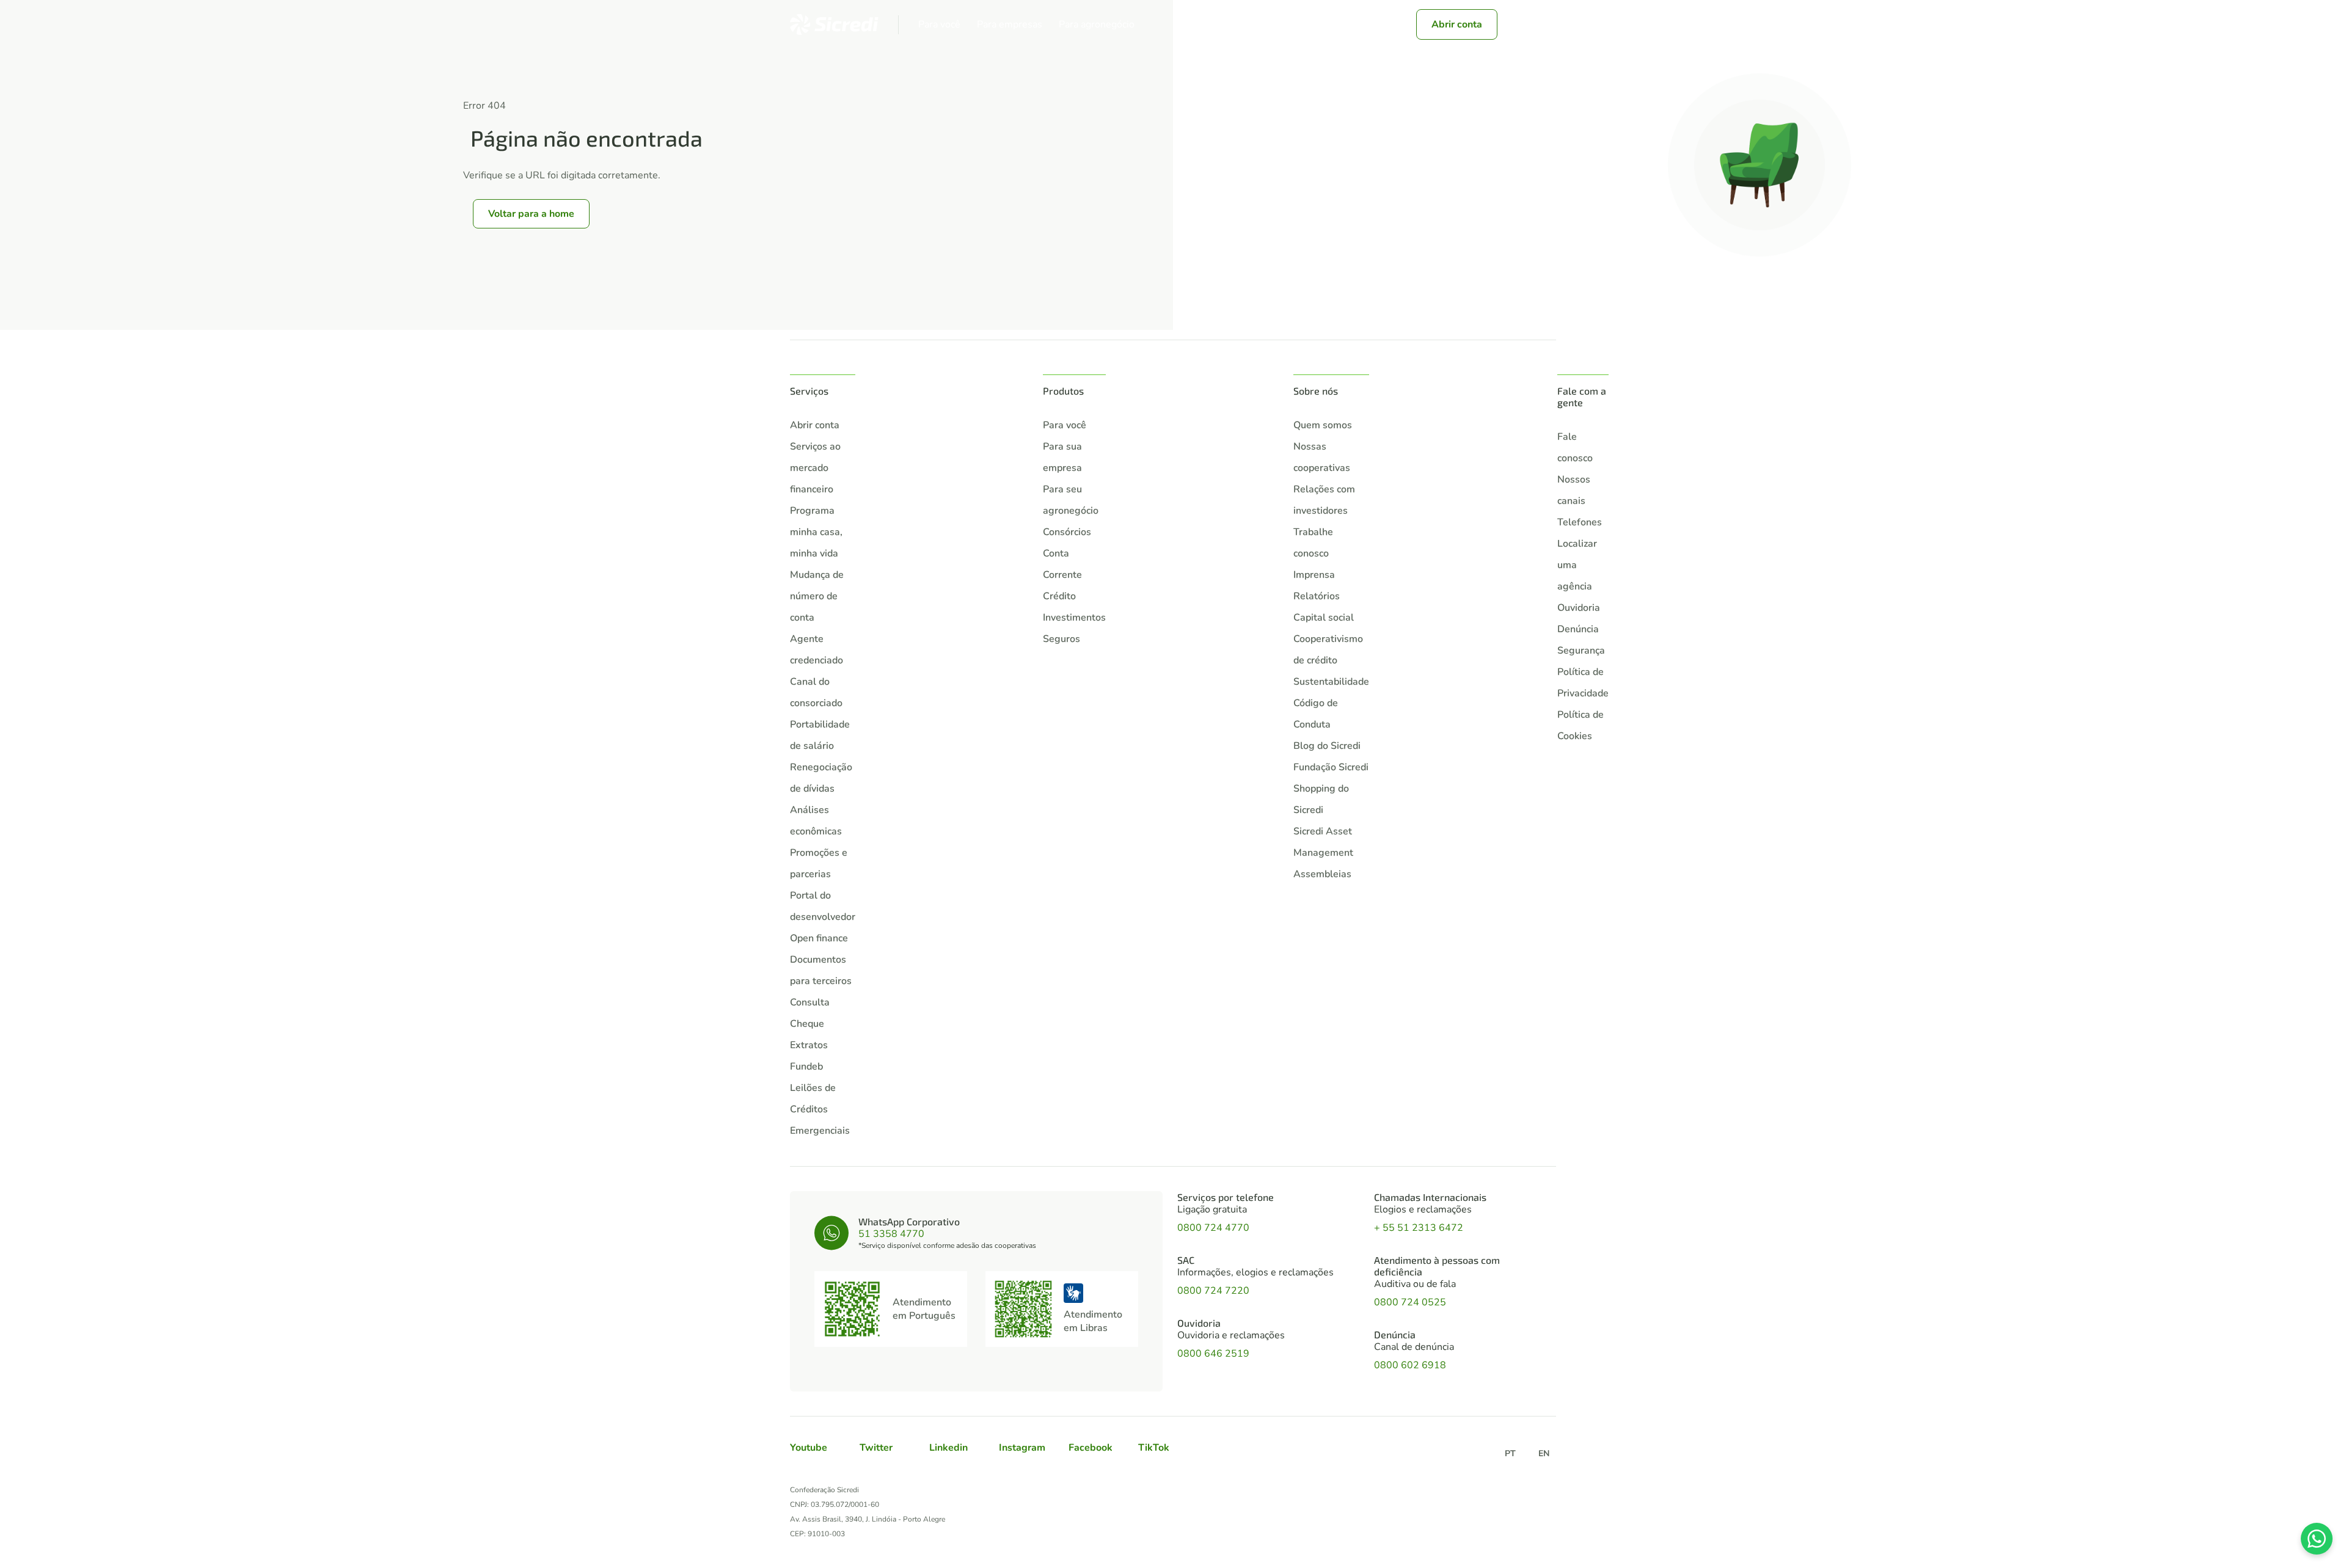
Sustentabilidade (1331, 682)
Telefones (1580, 522)
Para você (939, 25)
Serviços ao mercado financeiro (815, 468)
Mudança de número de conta (817, 596)
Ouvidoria (1579, 608)
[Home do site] (834, 24)
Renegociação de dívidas (821, 778)
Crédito (1059, 596)
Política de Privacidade (1583, 683)
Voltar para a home (531, 214)
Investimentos (1074, 618)
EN (1544, 1453)
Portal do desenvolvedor (823, 906)
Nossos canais (1574, 490)
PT (1510, 1453)
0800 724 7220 (1213, 1291)
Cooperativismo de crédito (1328, 650)
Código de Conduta (1316, 714)
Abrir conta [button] (1457, 24)
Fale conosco (1575, 447)
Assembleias (1322, 874)
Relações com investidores (1324, 500)
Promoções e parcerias (819, 863)
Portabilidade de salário (820, 735)
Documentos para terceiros (821, 970)
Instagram (1022, 1448)
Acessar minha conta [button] (1333, 24)
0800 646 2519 (1213, 1354)
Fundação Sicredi (1331, 767)
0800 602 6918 (1410, 1365)
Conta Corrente (1062, 564)
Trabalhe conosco (1313, 543)
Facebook (1091, 1448)
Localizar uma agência (1577, 565)
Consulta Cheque (810, 1013)
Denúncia (1578, 629)
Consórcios (1067, 532)
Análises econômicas (816, 821)
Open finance (819, 938)
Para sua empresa (1062, 457)
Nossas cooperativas (1322, 457)
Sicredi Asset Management (1323, 842)
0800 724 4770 (1213, 1228)
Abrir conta (815, 425)
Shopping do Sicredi (1321, 799)
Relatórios (1317, 596)
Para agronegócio (1097, 25)
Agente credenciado (817, 650)
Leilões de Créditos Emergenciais (820, 1109)
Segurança (1581, 651)
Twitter (876, 1448)
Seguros (1062, 639)
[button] (1519, 24)
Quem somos (1323, 425)
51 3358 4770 (891, 1234)
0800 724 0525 (1410, 1302)
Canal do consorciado (816, 692)
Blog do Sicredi (1327, 746)
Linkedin (948, 1448)
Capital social (1324, 618)
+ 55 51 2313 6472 (1419, 1228)
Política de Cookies (1580, 725)
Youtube (809, 1448)
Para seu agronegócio (1071, 500)
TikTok (1154, 1448)
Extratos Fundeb (809, 1056)
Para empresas (1010, 25)
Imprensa (1314, 575)
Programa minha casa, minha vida (816, 532)
